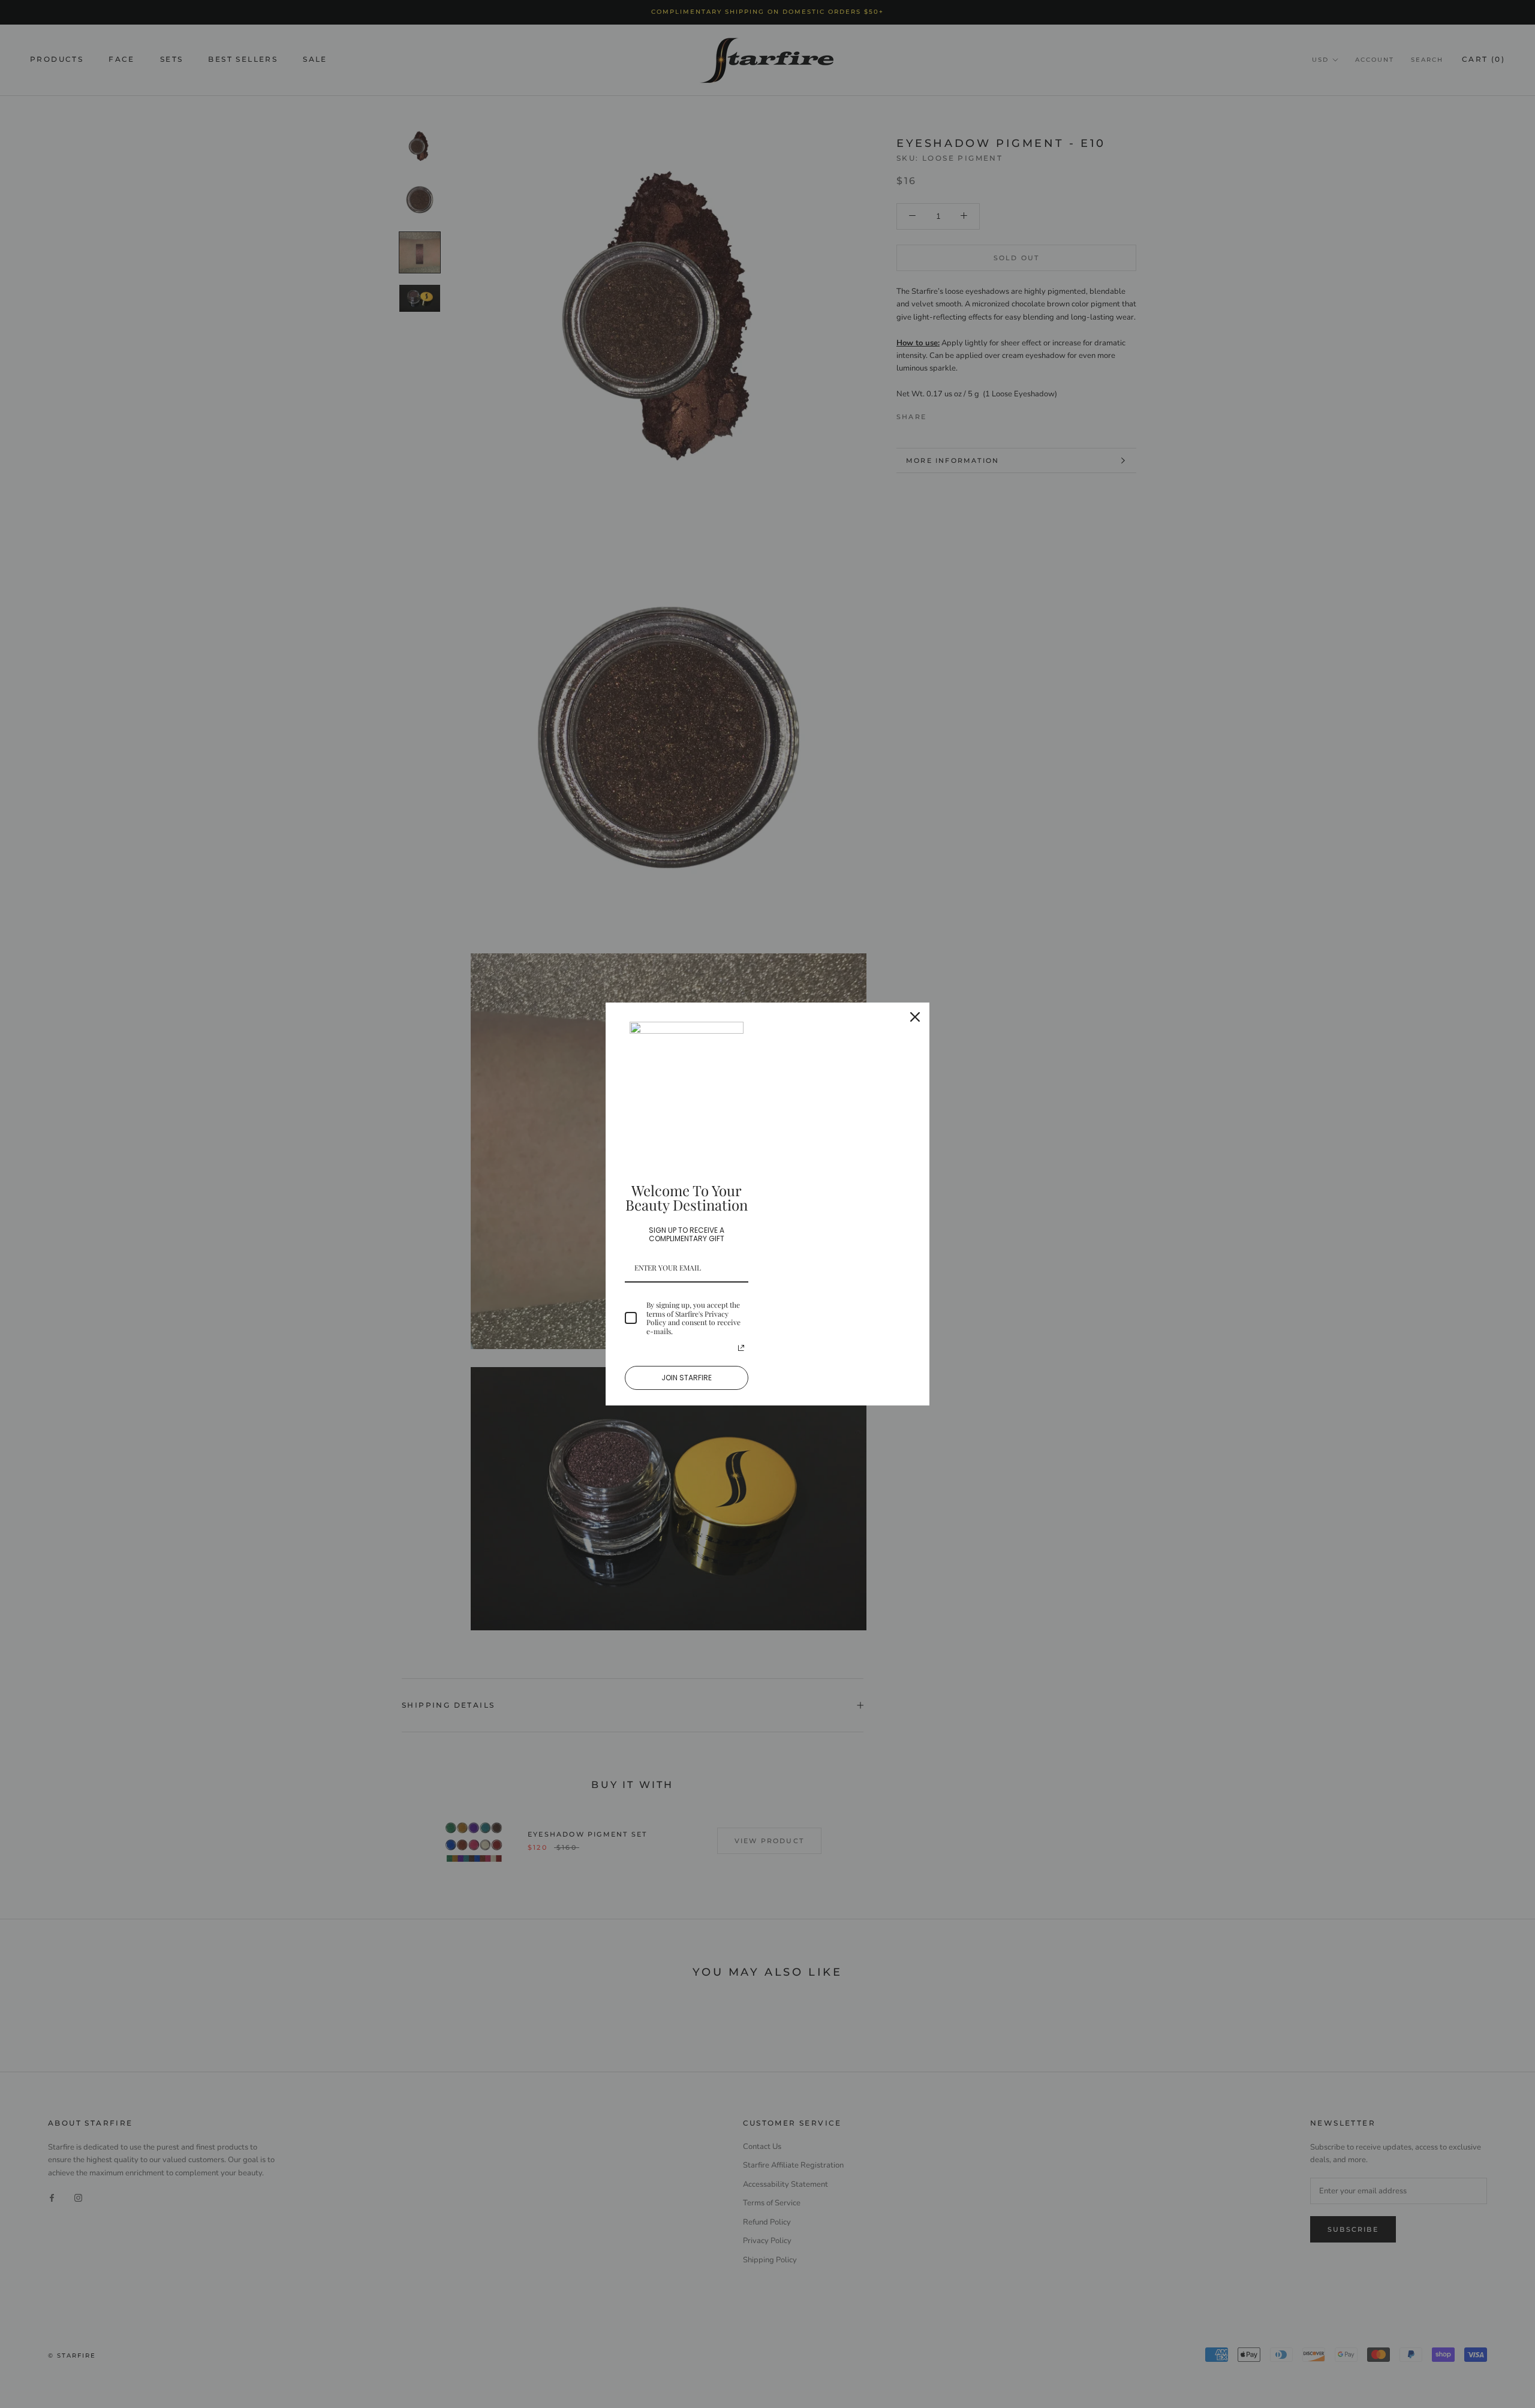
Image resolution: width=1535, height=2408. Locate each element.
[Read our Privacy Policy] (741, 1348)
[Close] (915, 1017)
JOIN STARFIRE (687, 1378)
